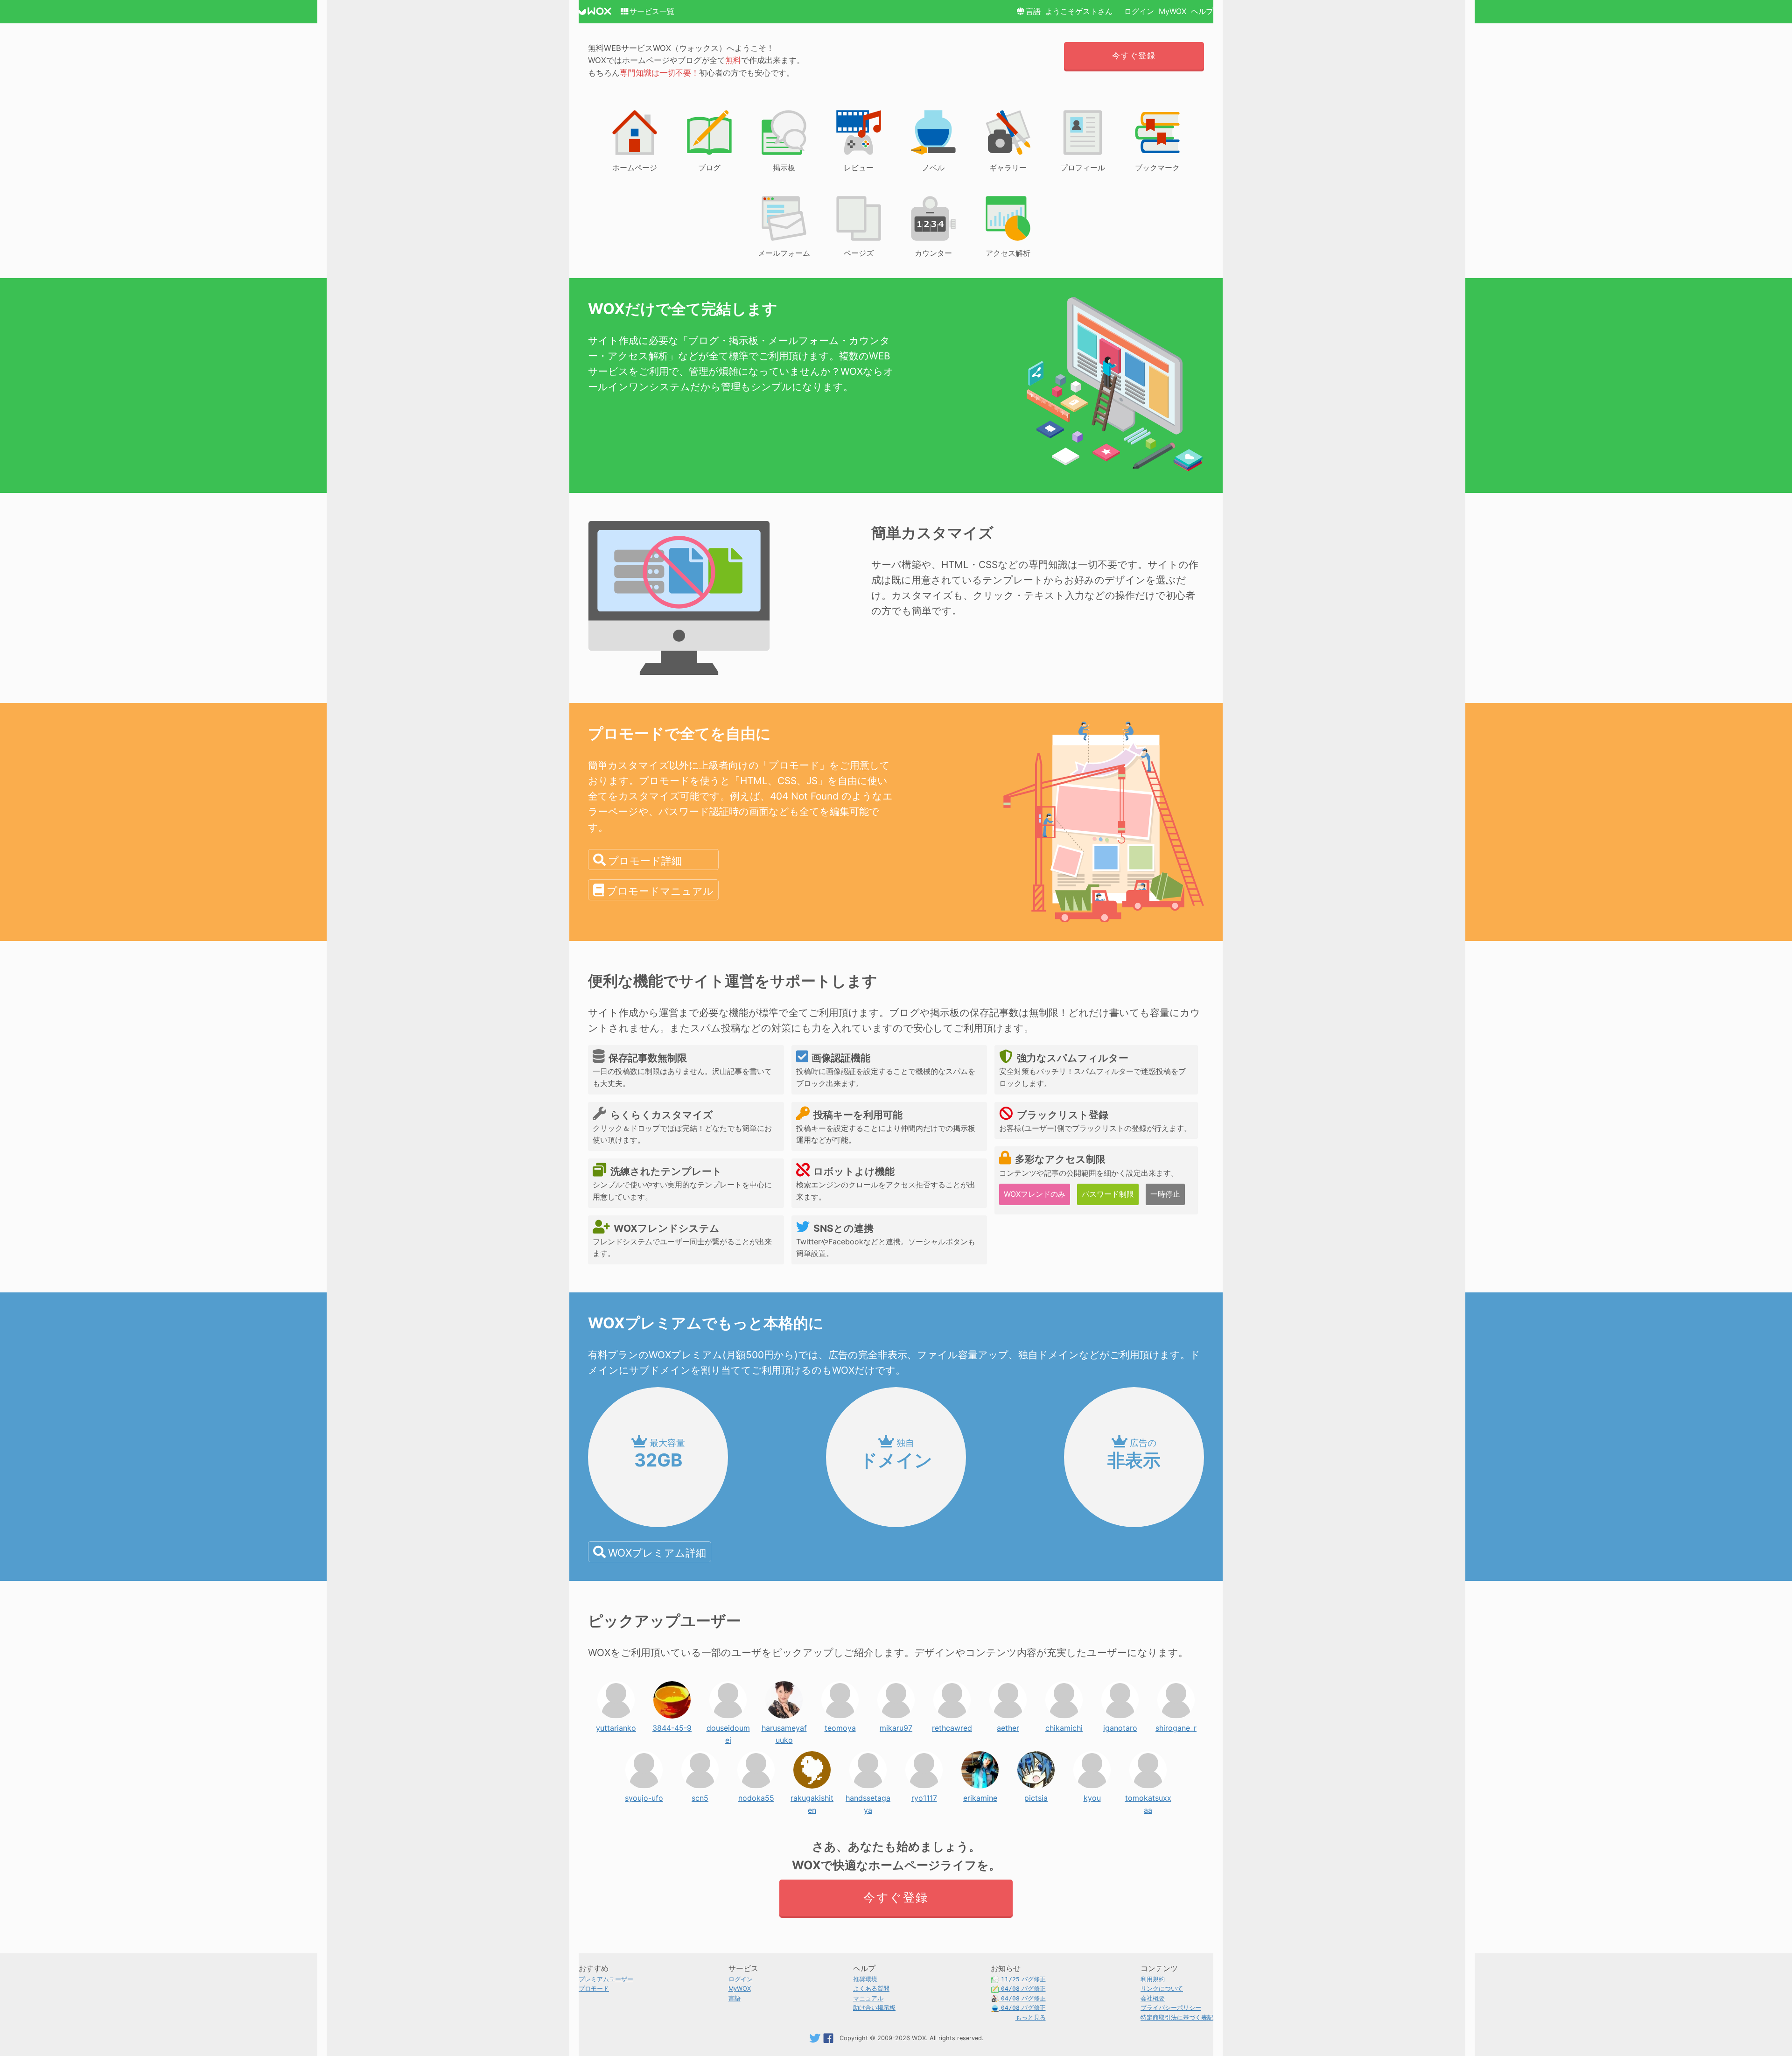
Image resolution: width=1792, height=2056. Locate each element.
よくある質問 (871, 1989)
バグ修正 (1023, 1979)
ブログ (709, 168)
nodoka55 (756, 1796)
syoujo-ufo (644, 1796)
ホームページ (635, 168)
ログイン (1139, 11)
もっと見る (1031, 2017)
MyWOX (1172, 11)
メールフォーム (784, 253)
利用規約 (1153, 1979)
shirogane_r (1176, 1726)
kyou (1092, 1796)
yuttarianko (616, 1726)
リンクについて (1162, 1989)
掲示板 (784, 168)
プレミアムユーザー (606, 1979)
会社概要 (1153, 1998)
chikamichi (1064, 1726)
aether (1008, 1726)
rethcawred (952, 1726)
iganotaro (1120, 1726)
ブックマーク (1157, 168)
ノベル (933, 168)
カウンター (933, 253)
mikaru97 (896, 1726)
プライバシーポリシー (1171, 2008)
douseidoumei (728, 1726)
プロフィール (1083, 168)
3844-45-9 (672, 1726)
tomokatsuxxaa (1148, 1796)
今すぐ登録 (1134, 56)
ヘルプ (1202, 11)
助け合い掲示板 (874, 2008)
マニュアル (868, 1998)
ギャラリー (1008, 168)
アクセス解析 (1008, 253)
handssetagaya (868, 1796)
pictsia (1036, 1796)
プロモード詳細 (645, 860)
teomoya (840, 1726)
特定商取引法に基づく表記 (1177, 2017)
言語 (1033, 11)
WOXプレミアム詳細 (657, 1553)
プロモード (594, 1989)
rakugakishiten (812, 1796)
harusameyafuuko (784, 1726)
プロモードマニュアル (660, 891)
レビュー (859, 168)
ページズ (859, 253)
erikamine (980, 1796)
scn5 (700, 1796)
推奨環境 (865, 1979)
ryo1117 (924, 1796)
